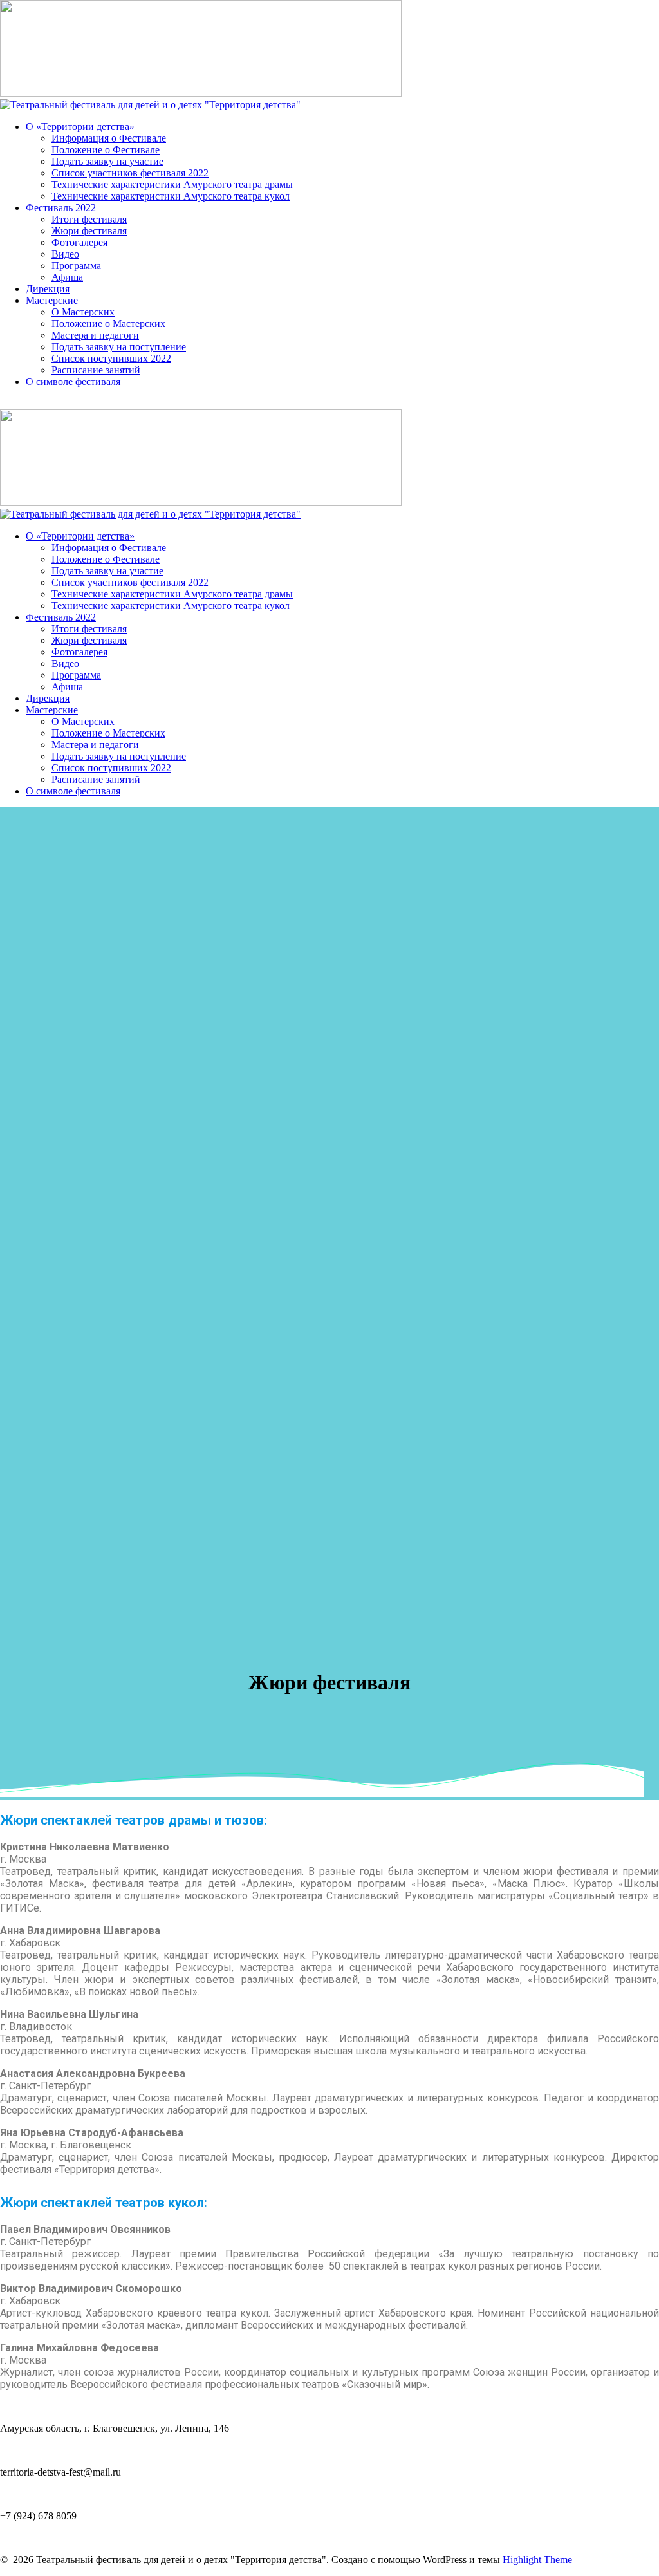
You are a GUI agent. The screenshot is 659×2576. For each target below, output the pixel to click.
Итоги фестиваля (89, 219)
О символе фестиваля (73, 381)
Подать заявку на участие (107, 161)
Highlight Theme (537, 2560)
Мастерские (52, 300)
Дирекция (48, 289)
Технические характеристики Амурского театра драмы (172, 184)
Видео (65, 254)
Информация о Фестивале (109, 138)
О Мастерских (83, 312)
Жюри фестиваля (89, 231)
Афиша (67, 277)
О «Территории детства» (80, 127)
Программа (76, 266)
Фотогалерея (79, 242)
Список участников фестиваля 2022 (130, 173)
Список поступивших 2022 (111, 358)
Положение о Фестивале (106, 150)
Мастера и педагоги (95, 335)
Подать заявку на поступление (119, 347)
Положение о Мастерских (108, 324)
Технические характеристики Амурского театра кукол (171, 196)
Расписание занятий (96, 370)
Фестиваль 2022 (61, 208)
